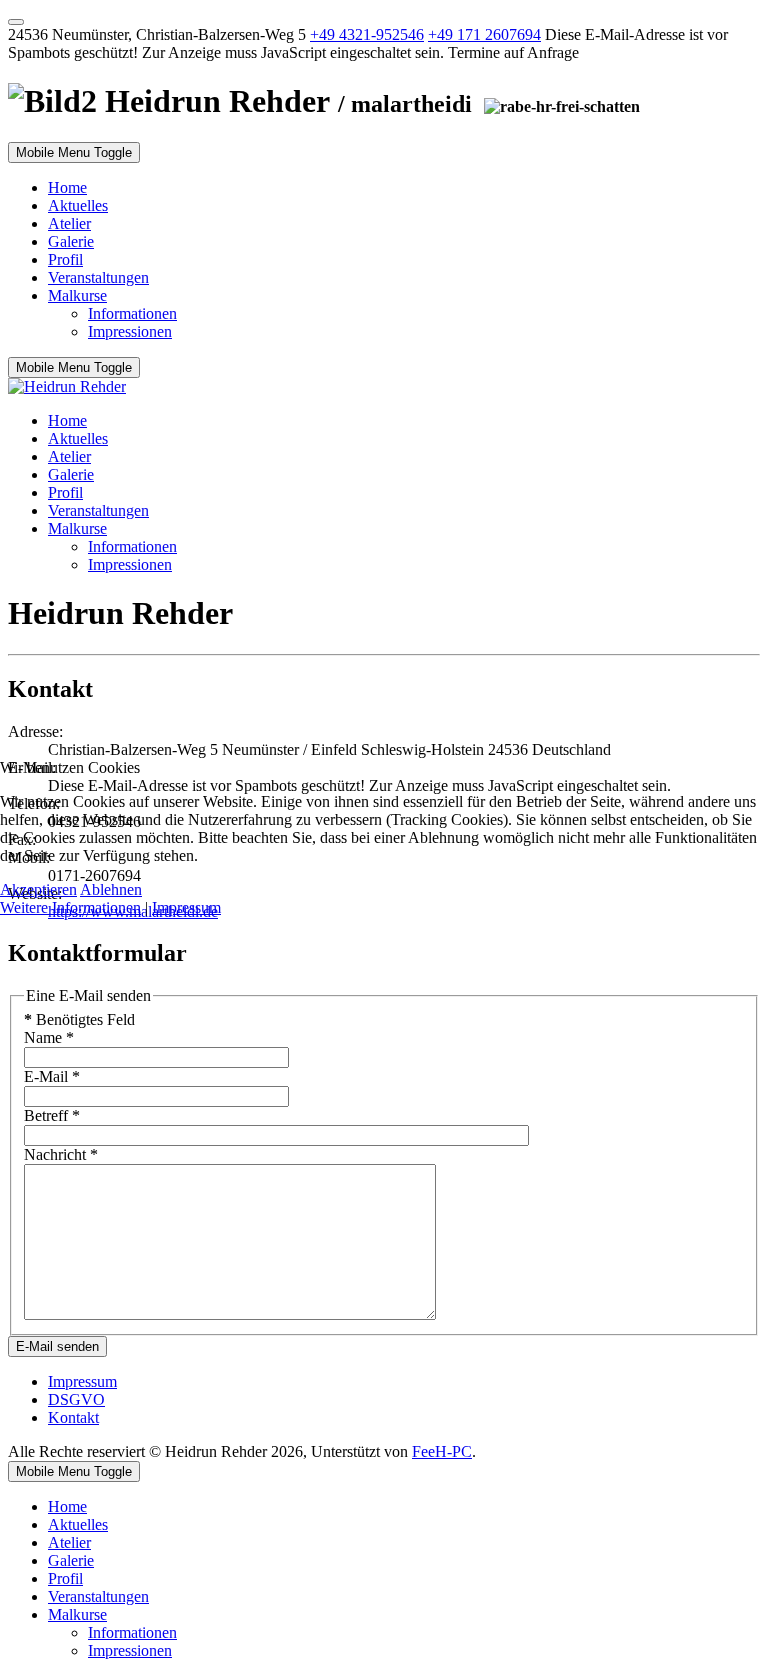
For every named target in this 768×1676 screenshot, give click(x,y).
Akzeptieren (38, 889)
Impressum (186, 907)
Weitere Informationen (70, 907)
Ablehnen (111, 889)
